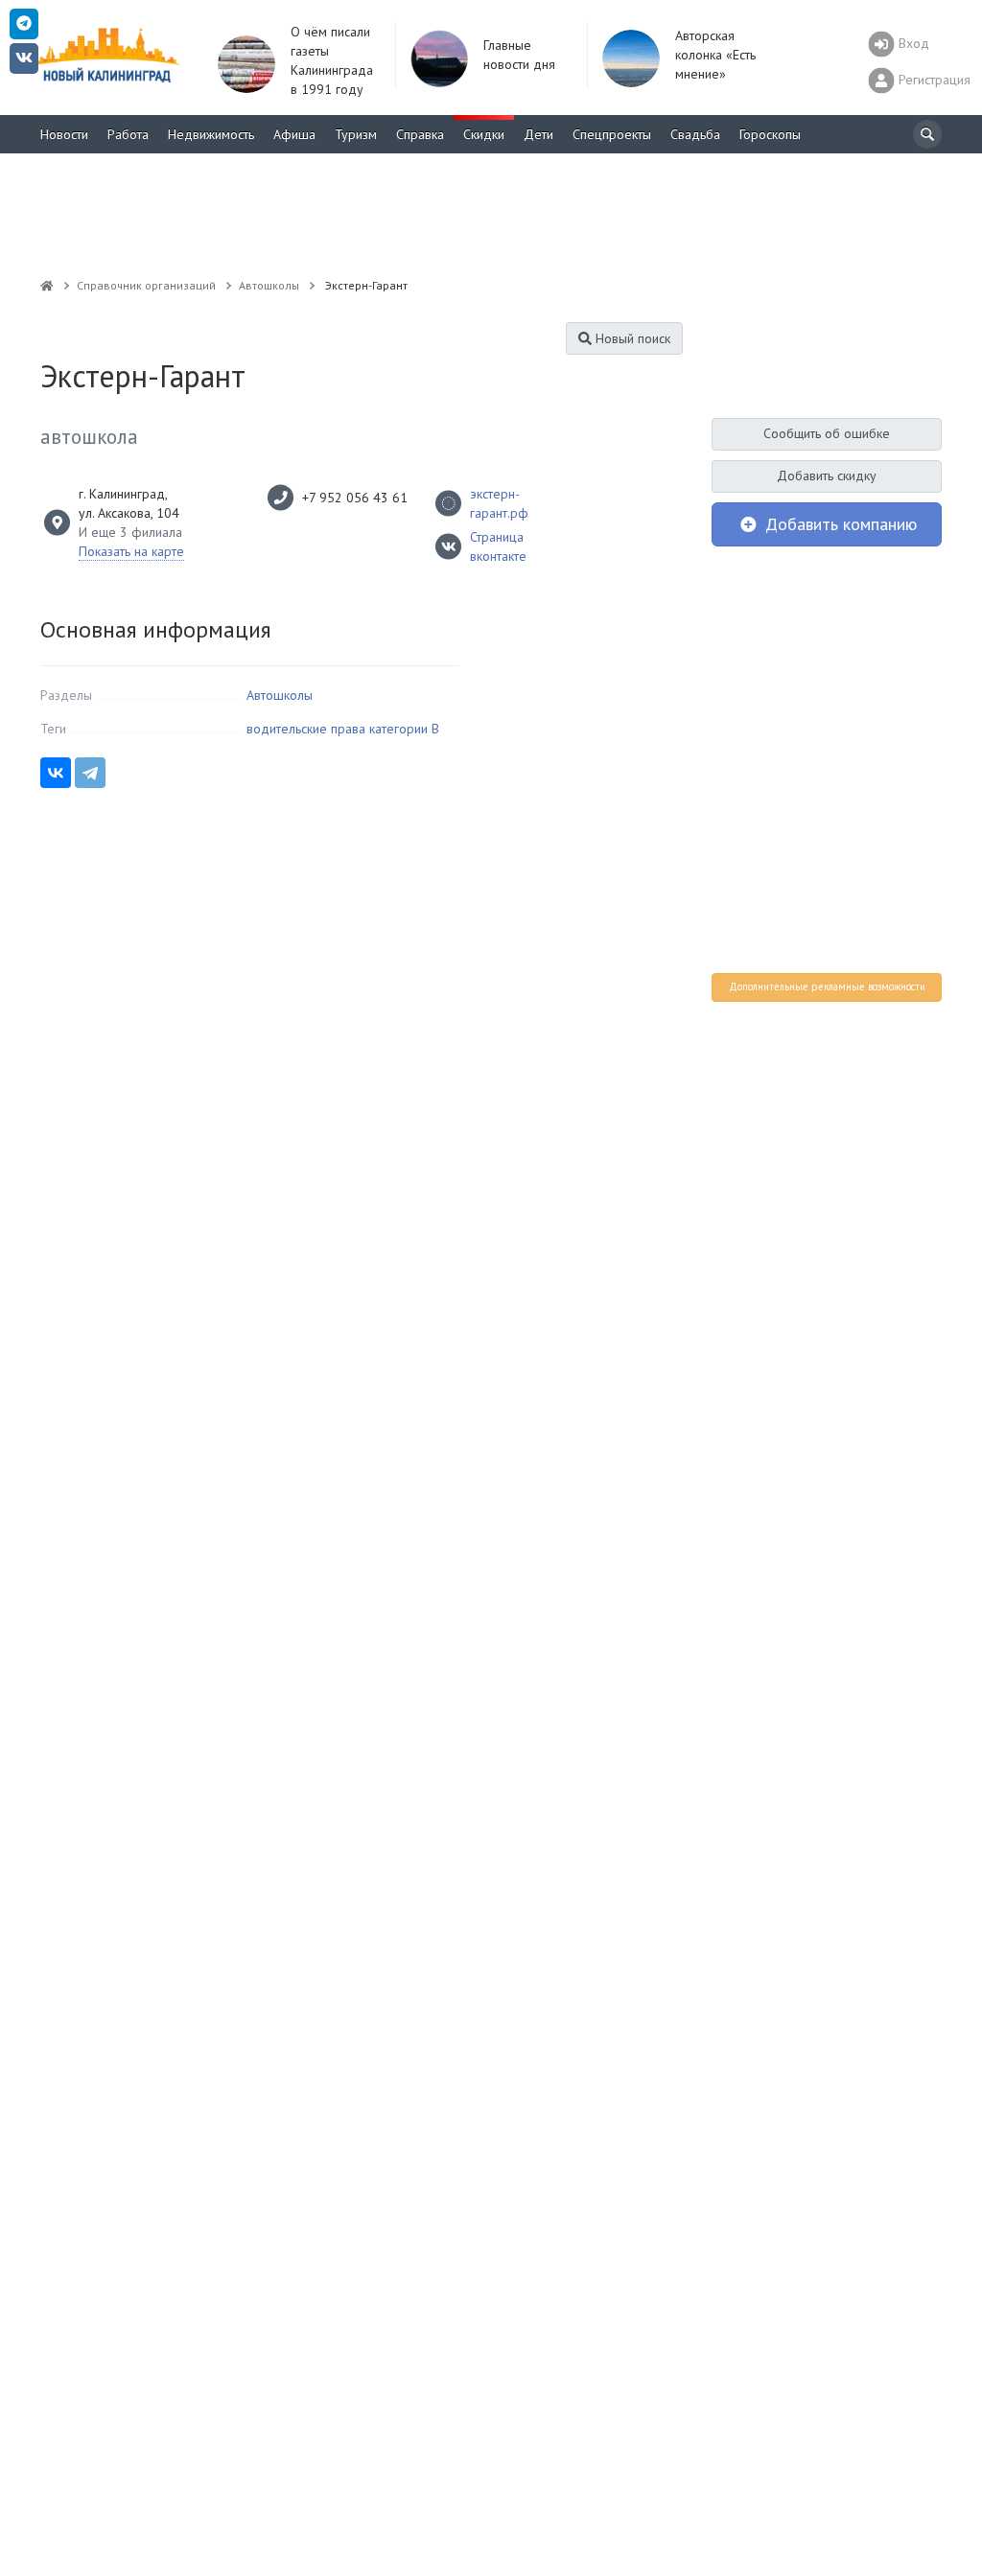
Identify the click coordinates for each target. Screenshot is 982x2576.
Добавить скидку (827, 476)
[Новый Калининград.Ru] (47, 285)
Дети (538, 134)
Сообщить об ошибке (827, 433)
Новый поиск (631, 338)
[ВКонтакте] (56, 773)
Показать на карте (131, 551)
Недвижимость (211, 134)
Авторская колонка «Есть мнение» (715, 55)
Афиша (294, 134)
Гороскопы (770, 134)
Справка (420, 134)
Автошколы (280, 695)
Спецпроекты (612, 134)
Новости (64, 134)
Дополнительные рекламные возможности (827, 986)
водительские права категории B (343, 729)
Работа (128, 134)
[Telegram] (90, 773)
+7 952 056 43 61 (355, 498)
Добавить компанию (839, 524)
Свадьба (695, 134)
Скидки (484, 134)
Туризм (356, 134)
